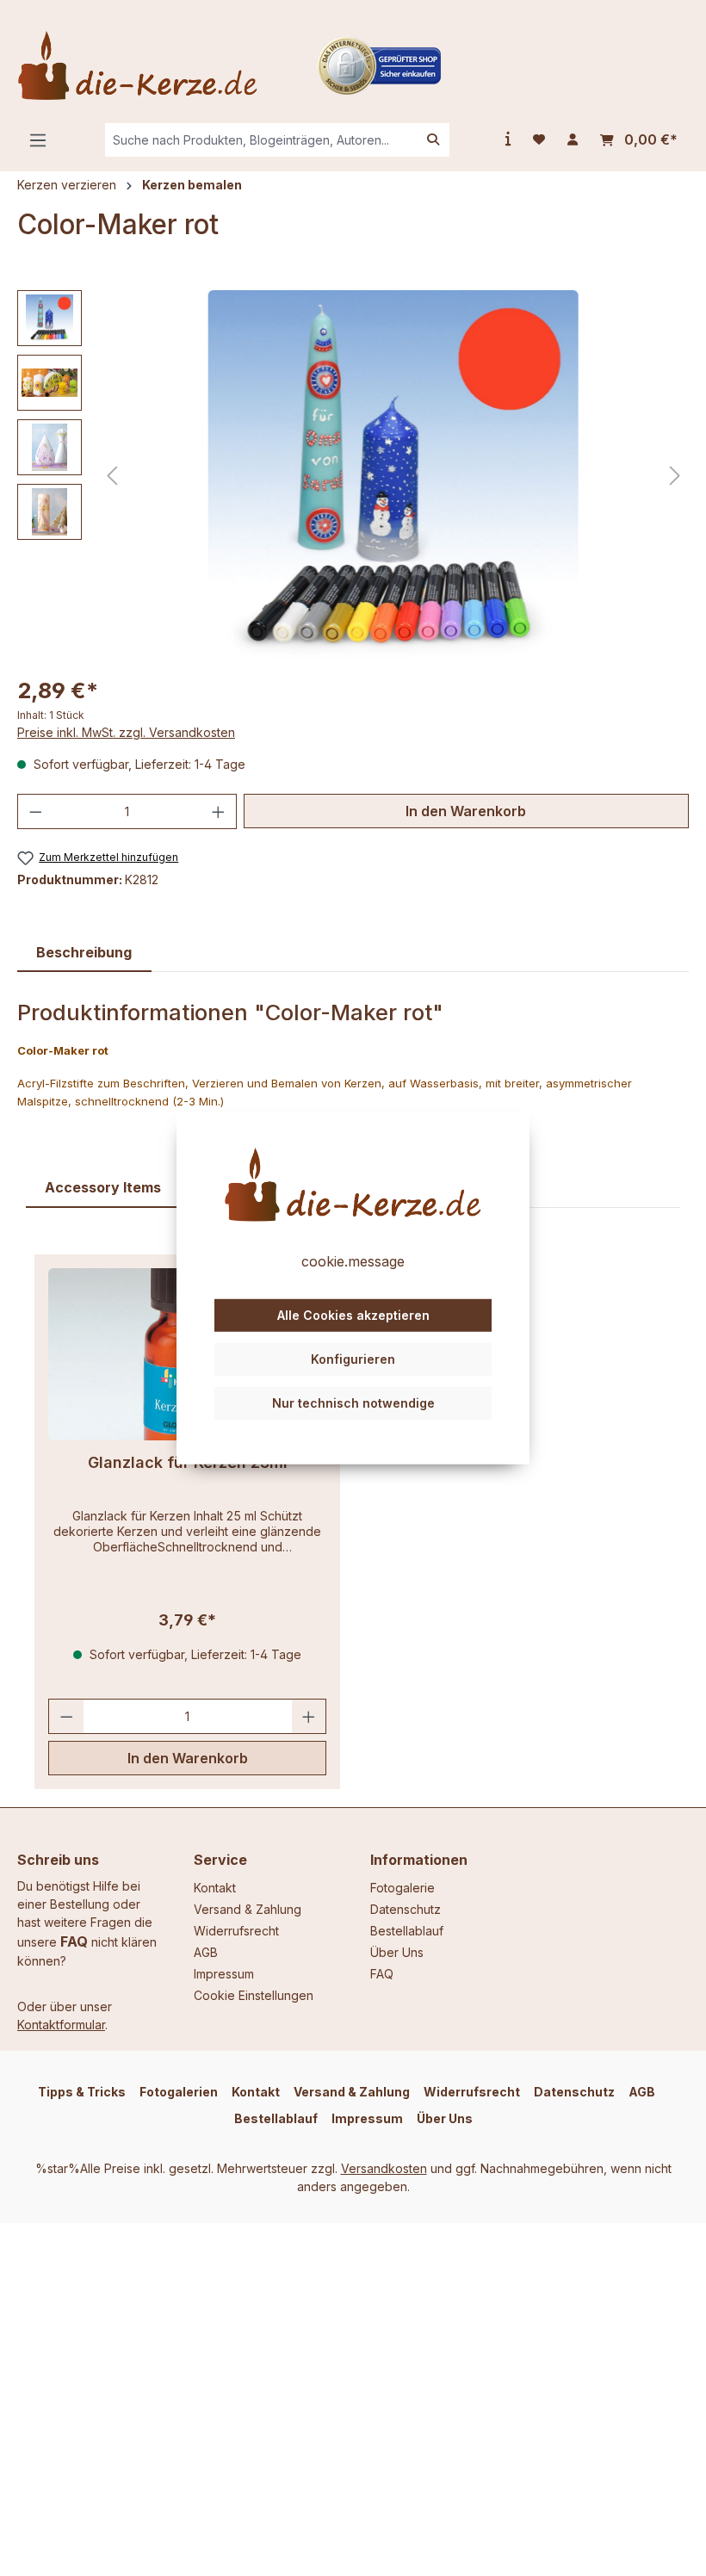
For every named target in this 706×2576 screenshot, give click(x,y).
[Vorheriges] (112, 476)
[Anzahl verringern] (35, 811)
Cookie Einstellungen (254, 1995)
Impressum (224, 1974)
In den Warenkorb (466, 811)
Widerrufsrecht (236, 1931)
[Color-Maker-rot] (393, 475)
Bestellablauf (407, 1931)
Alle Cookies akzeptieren (353, 1315)
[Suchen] (433, 140)
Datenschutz (406, 1909)
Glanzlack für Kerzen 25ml (188, 1462)
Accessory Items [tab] (103, 1187)
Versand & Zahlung (248, 1909)
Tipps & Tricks (82, 2092)
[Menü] (38, 140)
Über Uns (397, 1952)
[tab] (84, 953)
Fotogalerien (179, 2092)
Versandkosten (384, 2168)
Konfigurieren (353, 1359)
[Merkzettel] (539, 139)
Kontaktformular (61, 2025)
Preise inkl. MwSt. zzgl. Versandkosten (126, 732)
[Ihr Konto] (573, 139)
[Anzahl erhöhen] (219, 811)
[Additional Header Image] (379, 64)
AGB (206, 1952)
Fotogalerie (403, 1888)
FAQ (74, 1941)
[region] (353, 475)
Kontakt (215, 1888)
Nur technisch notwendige (353, 1402)
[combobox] (261, 140)
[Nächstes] (675, 476)
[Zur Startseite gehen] (138, 65)
